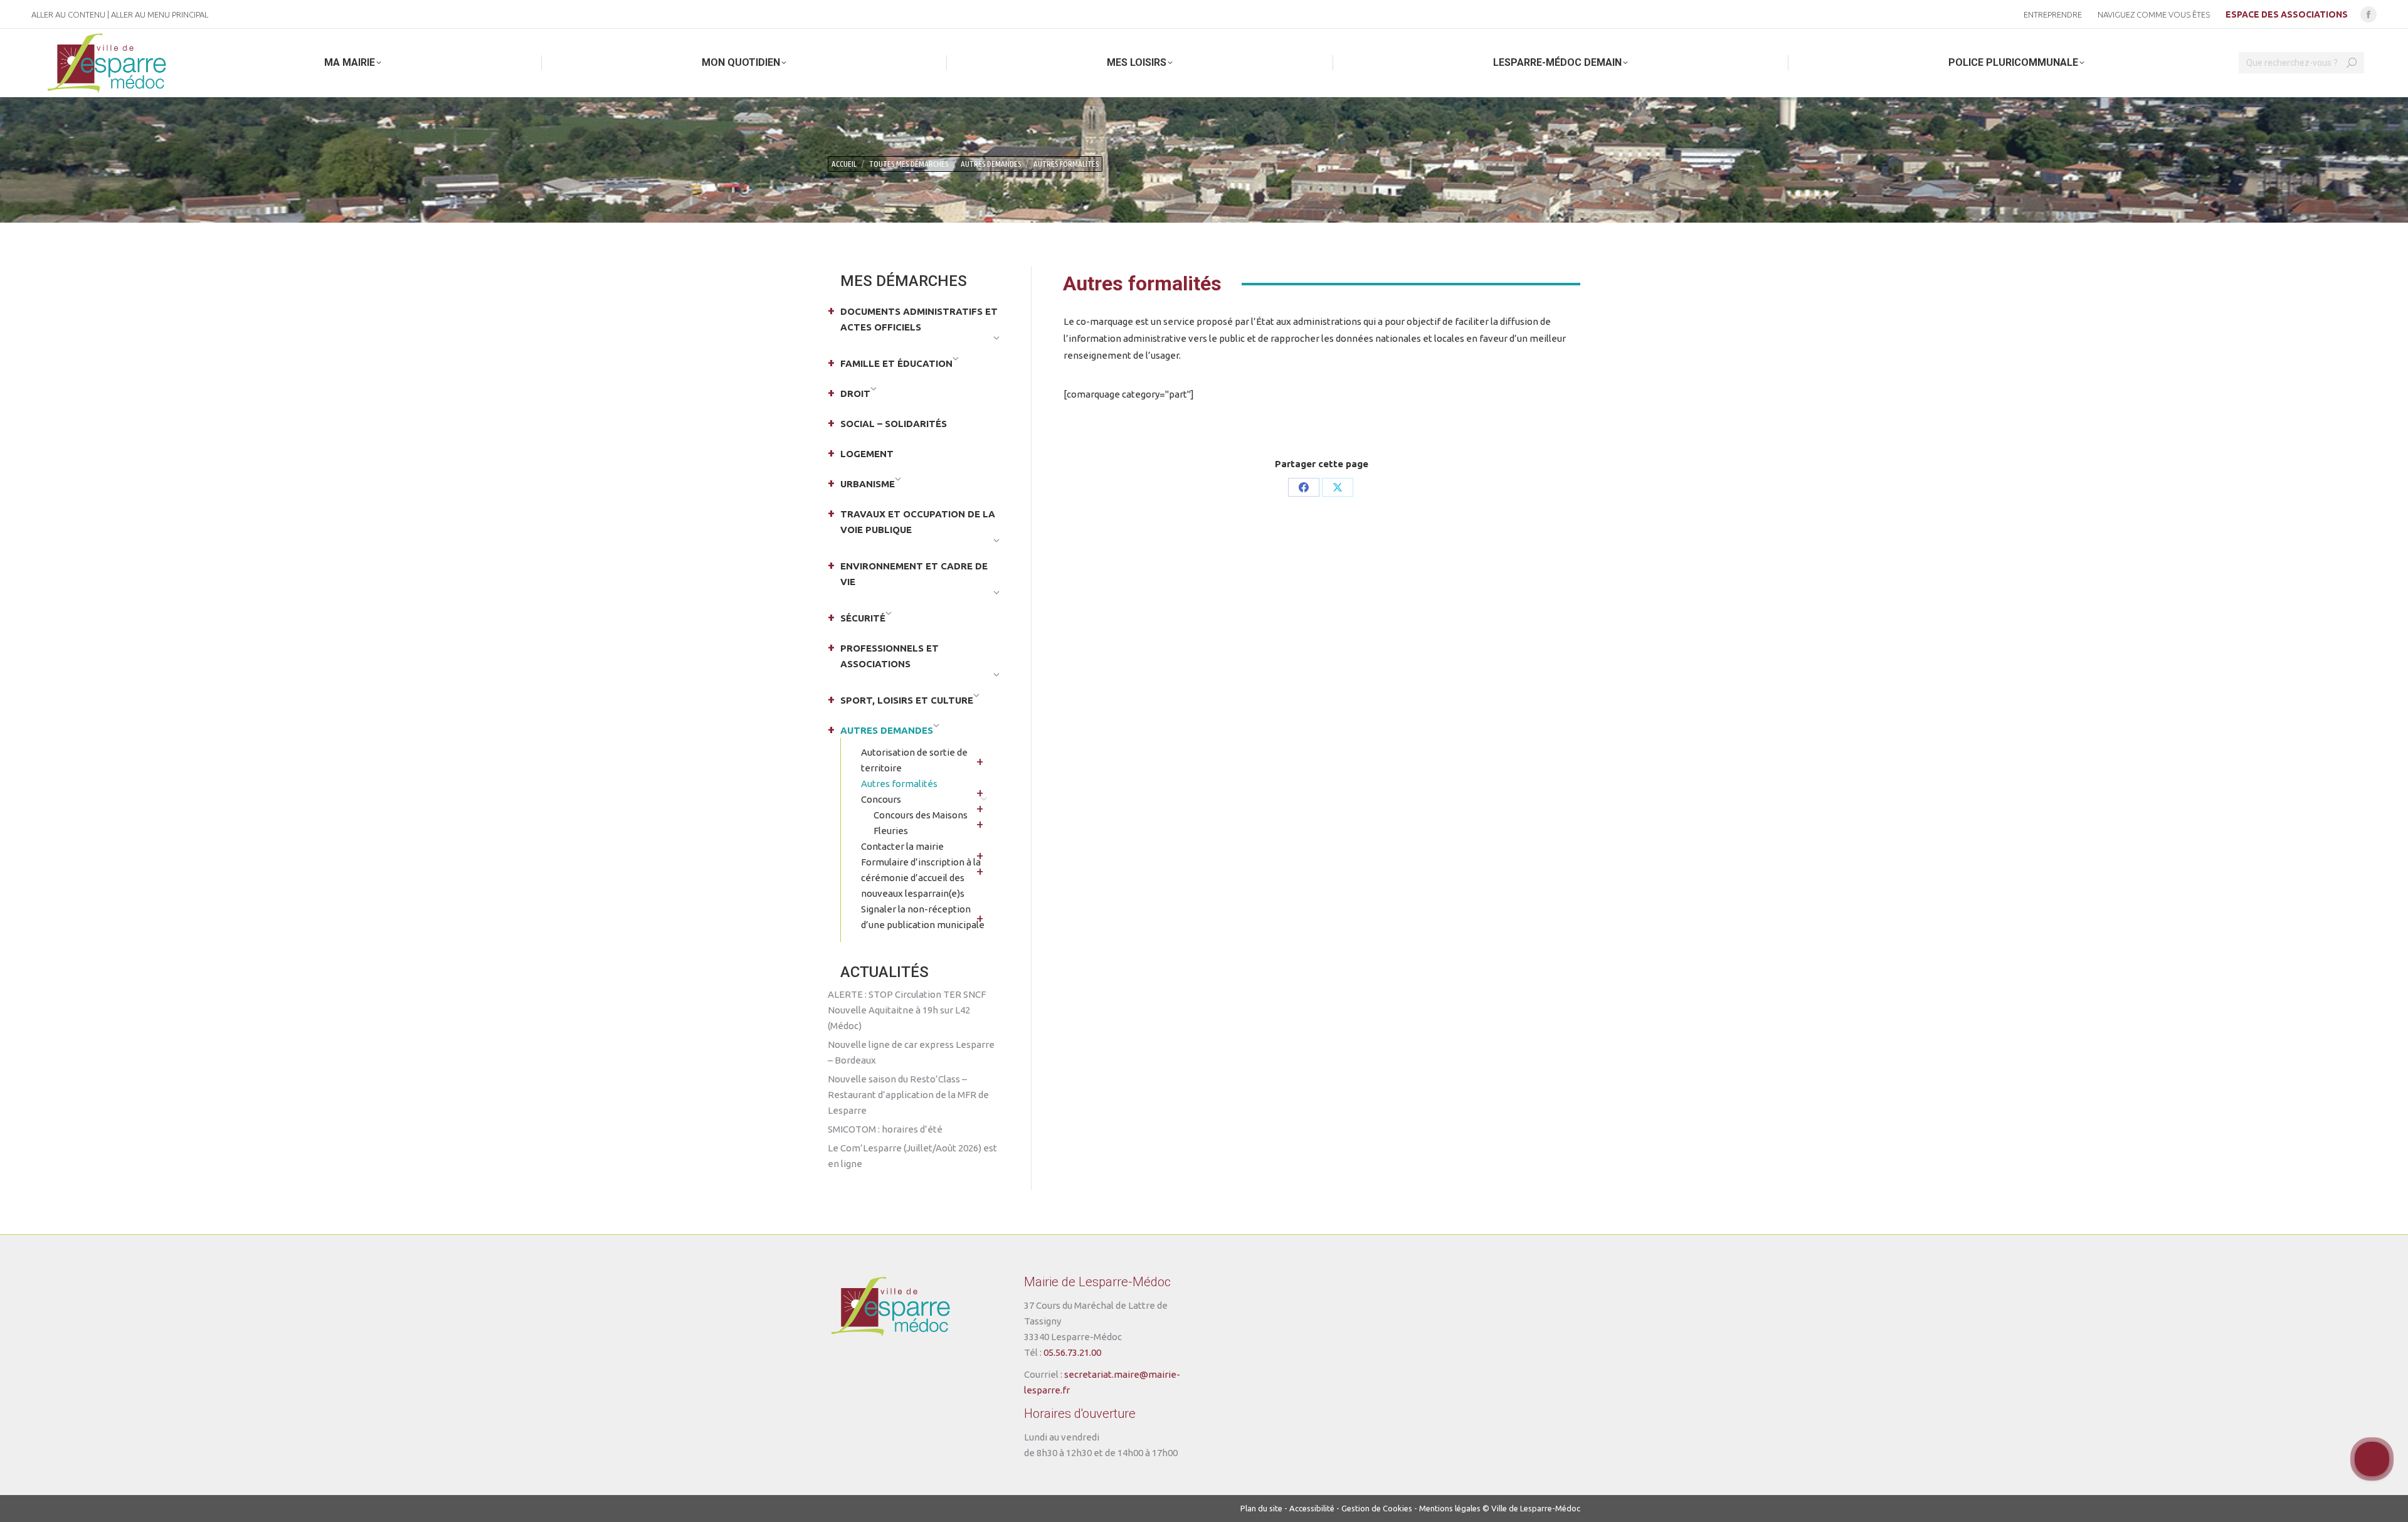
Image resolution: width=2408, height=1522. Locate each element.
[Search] (2352, 63)
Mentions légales (1450, 1508)
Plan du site (1261, 1508)
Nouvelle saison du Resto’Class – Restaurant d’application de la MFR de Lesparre (908, 1095)
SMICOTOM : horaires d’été (885, 1129)
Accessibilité (1312, 1508)
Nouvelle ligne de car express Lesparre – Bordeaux (911, 1052)
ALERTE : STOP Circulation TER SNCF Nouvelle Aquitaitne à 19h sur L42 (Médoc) (907, 1010)
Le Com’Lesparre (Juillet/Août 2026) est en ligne (912, 1156)
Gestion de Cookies (1377, 1508)
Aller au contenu (68, 14)
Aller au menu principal (160, 14)
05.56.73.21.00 (1072, 1352)
